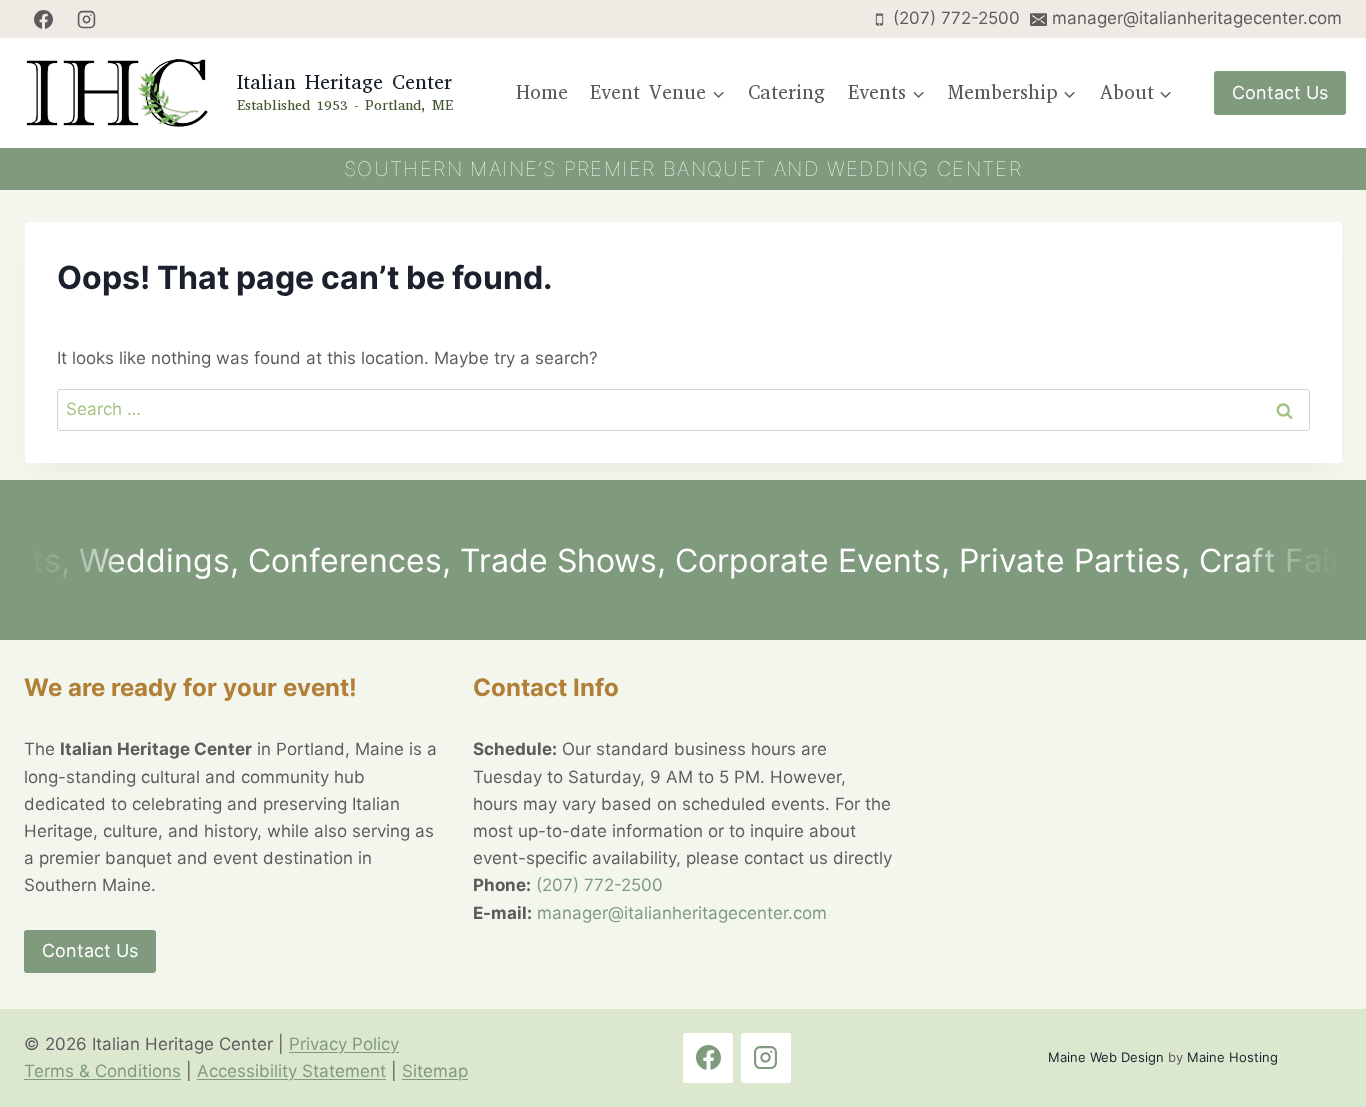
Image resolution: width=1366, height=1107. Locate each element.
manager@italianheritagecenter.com (682, 913)
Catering (786, 92)
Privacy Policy (344, 1044)
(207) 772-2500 (599, 885)
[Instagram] (87, 19)
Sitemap (435, 1071)
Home (542, 92)
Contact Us (1280, 92)
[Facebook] (43, 19)
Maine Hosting (1232, 1057)
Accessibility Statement (291, 1071)
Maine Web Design (1106, 1057)
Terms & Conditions (102, 1071)
